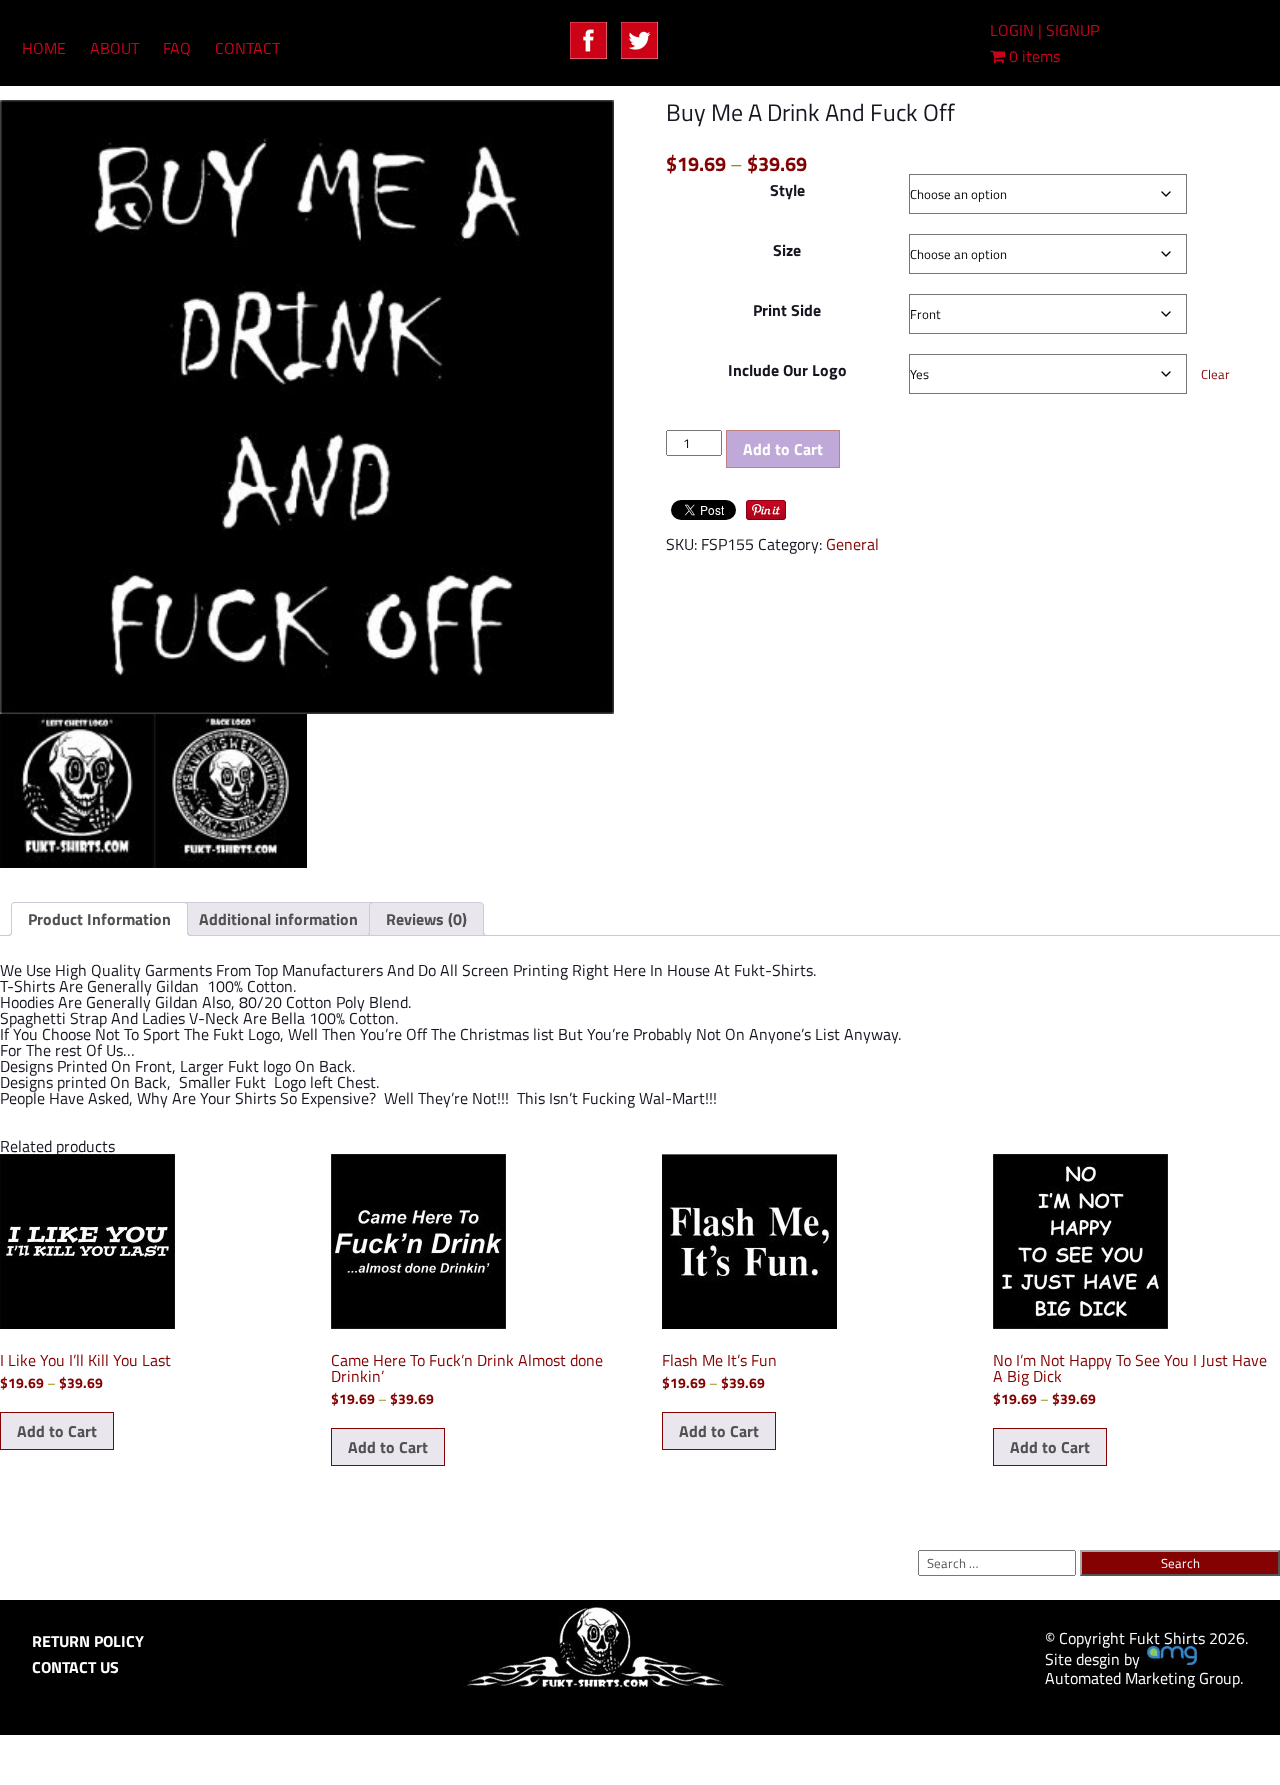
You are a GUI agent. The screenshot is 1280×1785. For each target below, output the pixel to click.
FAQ (177, 48)
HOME (44, 48)
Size (787, 250)
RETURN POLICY (88, 1641)
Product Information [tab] (99, 919)
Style (787, 190)
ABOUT (114, 48)
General (852, 544)
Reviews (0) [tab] (426, 919)
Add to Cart (783, 449)
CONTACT (247, 48)
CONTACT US (75, 1667)
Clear (1215, 374)
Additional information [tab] (278, 919)
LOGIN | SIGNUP (1044, 30)
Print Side (787, 310)
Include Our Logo (787, 370)
